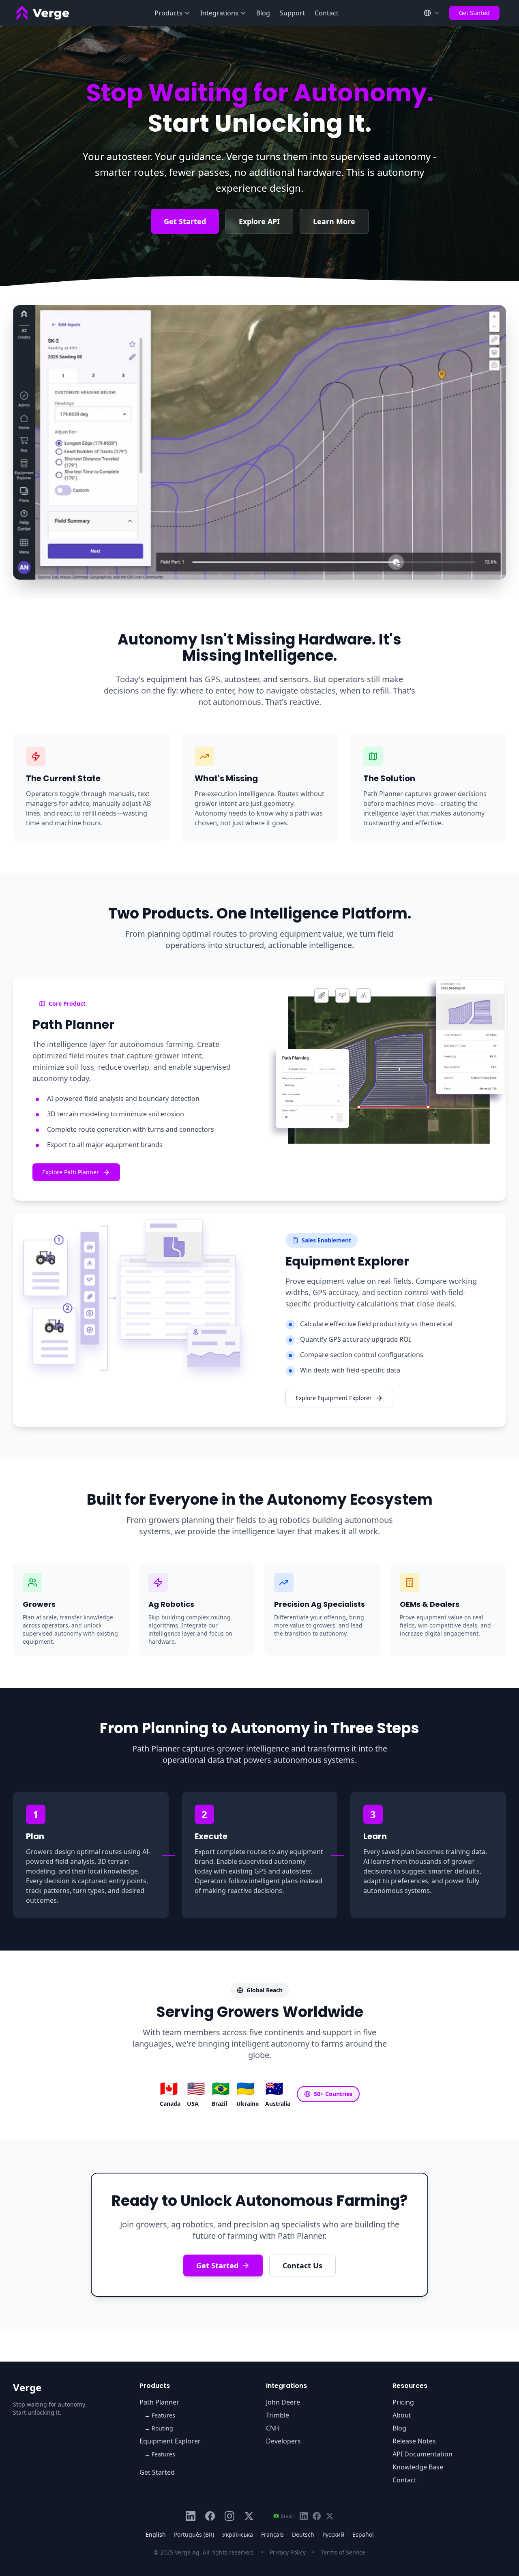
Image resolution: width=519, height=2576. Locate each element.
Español (363, 2534)
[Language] (431, 13)
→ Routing (159, 2428)
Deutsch (303, 2534)
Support (292, 13)
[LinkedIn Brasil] (304, 2516)
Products (168, 13)
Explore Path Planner (71, 1172)
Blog (263, 13)
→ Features (160, 2415)
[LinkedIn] (191, 2516)
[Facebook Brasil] (317, 2516)
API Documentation (422, 2454)
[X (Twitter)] (249, 2516)
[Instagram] (229, 2516)
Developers (283, 2441)
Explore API (259, 221)
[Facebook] (210, 2516)
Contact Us (302, 2266)
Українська (238, 2534)
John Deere (283, 2402)
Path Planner (159, 2402)
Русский (333, 2534)
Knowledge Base (418, 2467)
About (402, 2415)
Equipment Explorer (170, 2441)
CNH (273, 2428)
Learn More (334, 221)
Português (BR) (194, 2534)
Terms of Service (343, 2552)
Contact (327, 13)
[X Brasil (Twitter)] (330, 2516)
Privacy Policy (288, 2552)
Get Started (474, 13)
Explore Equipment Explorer (334, 1398)
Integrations (219, 13)
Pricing (403, 2402)
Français (272, 2534)
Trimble (278, 2415)
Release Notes (414, 2441)
